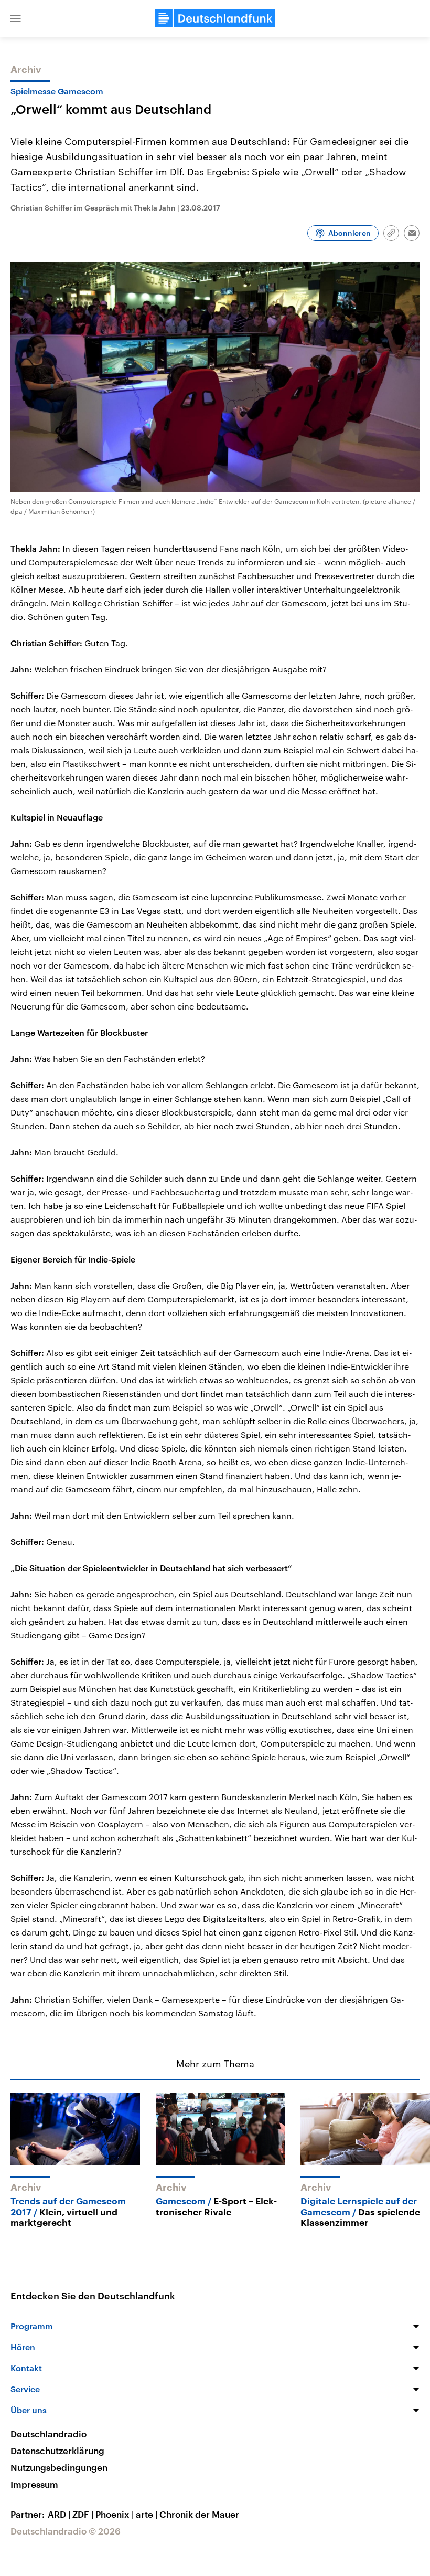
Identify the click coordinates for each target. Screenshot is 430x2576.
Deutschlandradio (49, 2434)
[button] (16, 18)
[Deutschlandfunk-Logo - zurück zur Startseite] (215, 18)
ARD (59, 2514)
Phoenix (115, 2514)
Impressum (34, 2484)
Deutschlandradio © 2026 (66, 2531)
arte (147, 2514)
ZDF (83, 2514)
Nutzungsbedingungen (59, 2467)
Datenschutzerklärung (57, 2451)
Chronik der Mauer (199, 2514)
